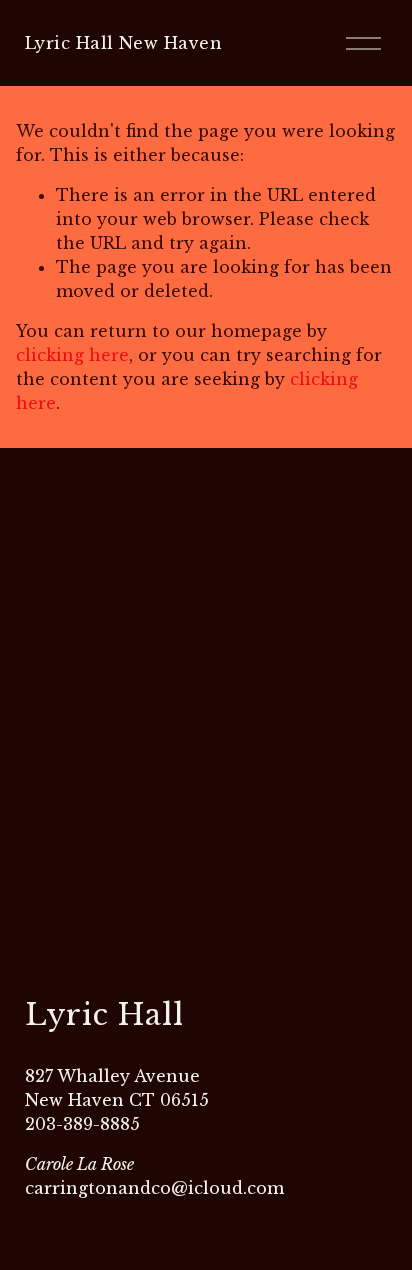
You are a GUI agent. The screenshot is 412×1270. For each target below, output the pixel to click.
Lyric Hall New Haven (124, 43)
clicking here (72, 355)
